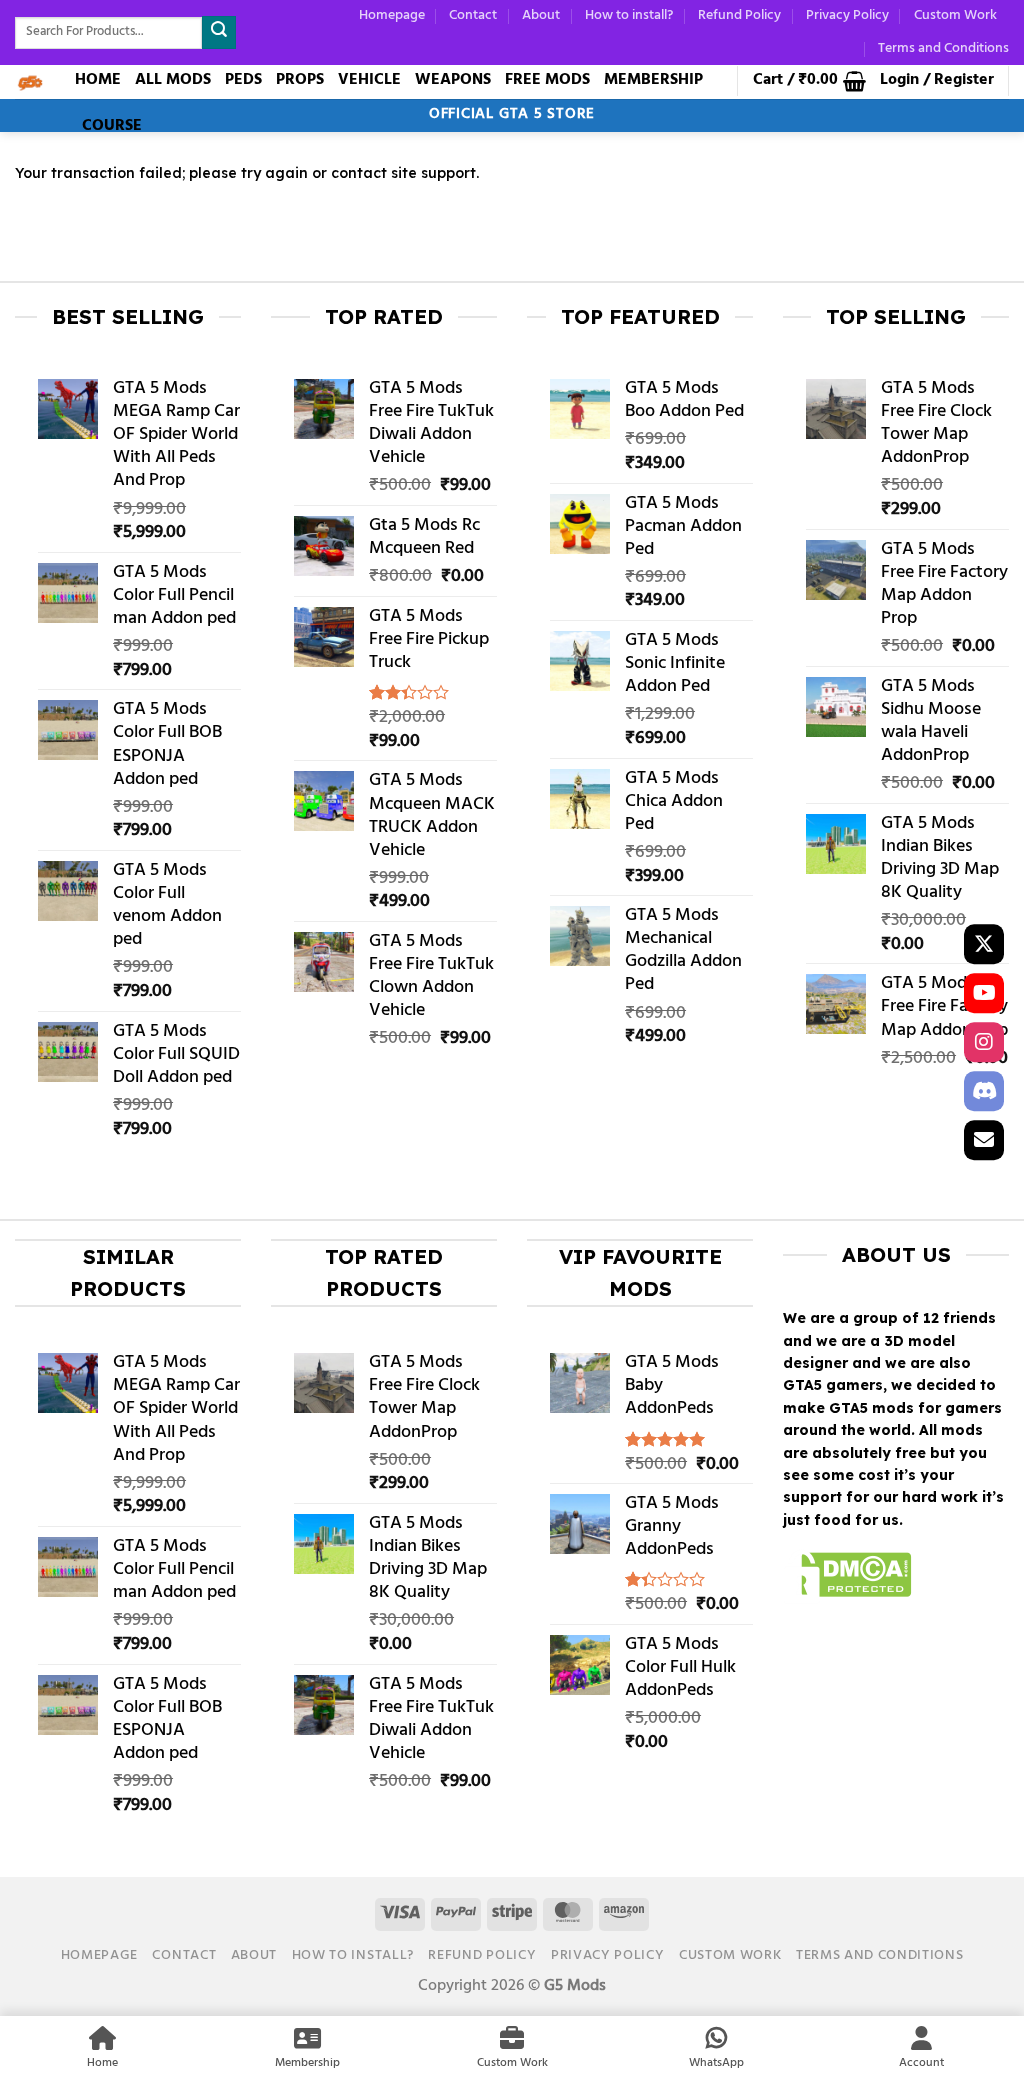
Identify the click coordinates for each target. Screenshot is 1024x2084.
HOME (98, 80)
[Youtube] (984, 993)
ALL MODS (173, 80)
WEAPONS (453, 80)
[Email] (984, 1140)
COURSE (112, 126)
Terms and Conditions (943, 48)
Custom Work (955, 15)
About (541, 15)
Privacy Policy (847, 15)
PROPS (300, 80)
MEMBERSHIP (653, 80)
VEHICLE (369, 80)
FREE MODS (547, 80)
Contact (473, 15)
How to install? (629, 15)
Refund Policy (739, 15)
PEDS (243, 80)
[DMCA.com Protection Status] (847, 1578)
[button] (809, 81)
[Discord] (984, 1091)
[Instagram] (984, 1042)
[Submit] (219, 32)
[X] (984, 944)
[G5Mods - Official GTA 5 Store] (30, 82)
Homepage (392, 15)
